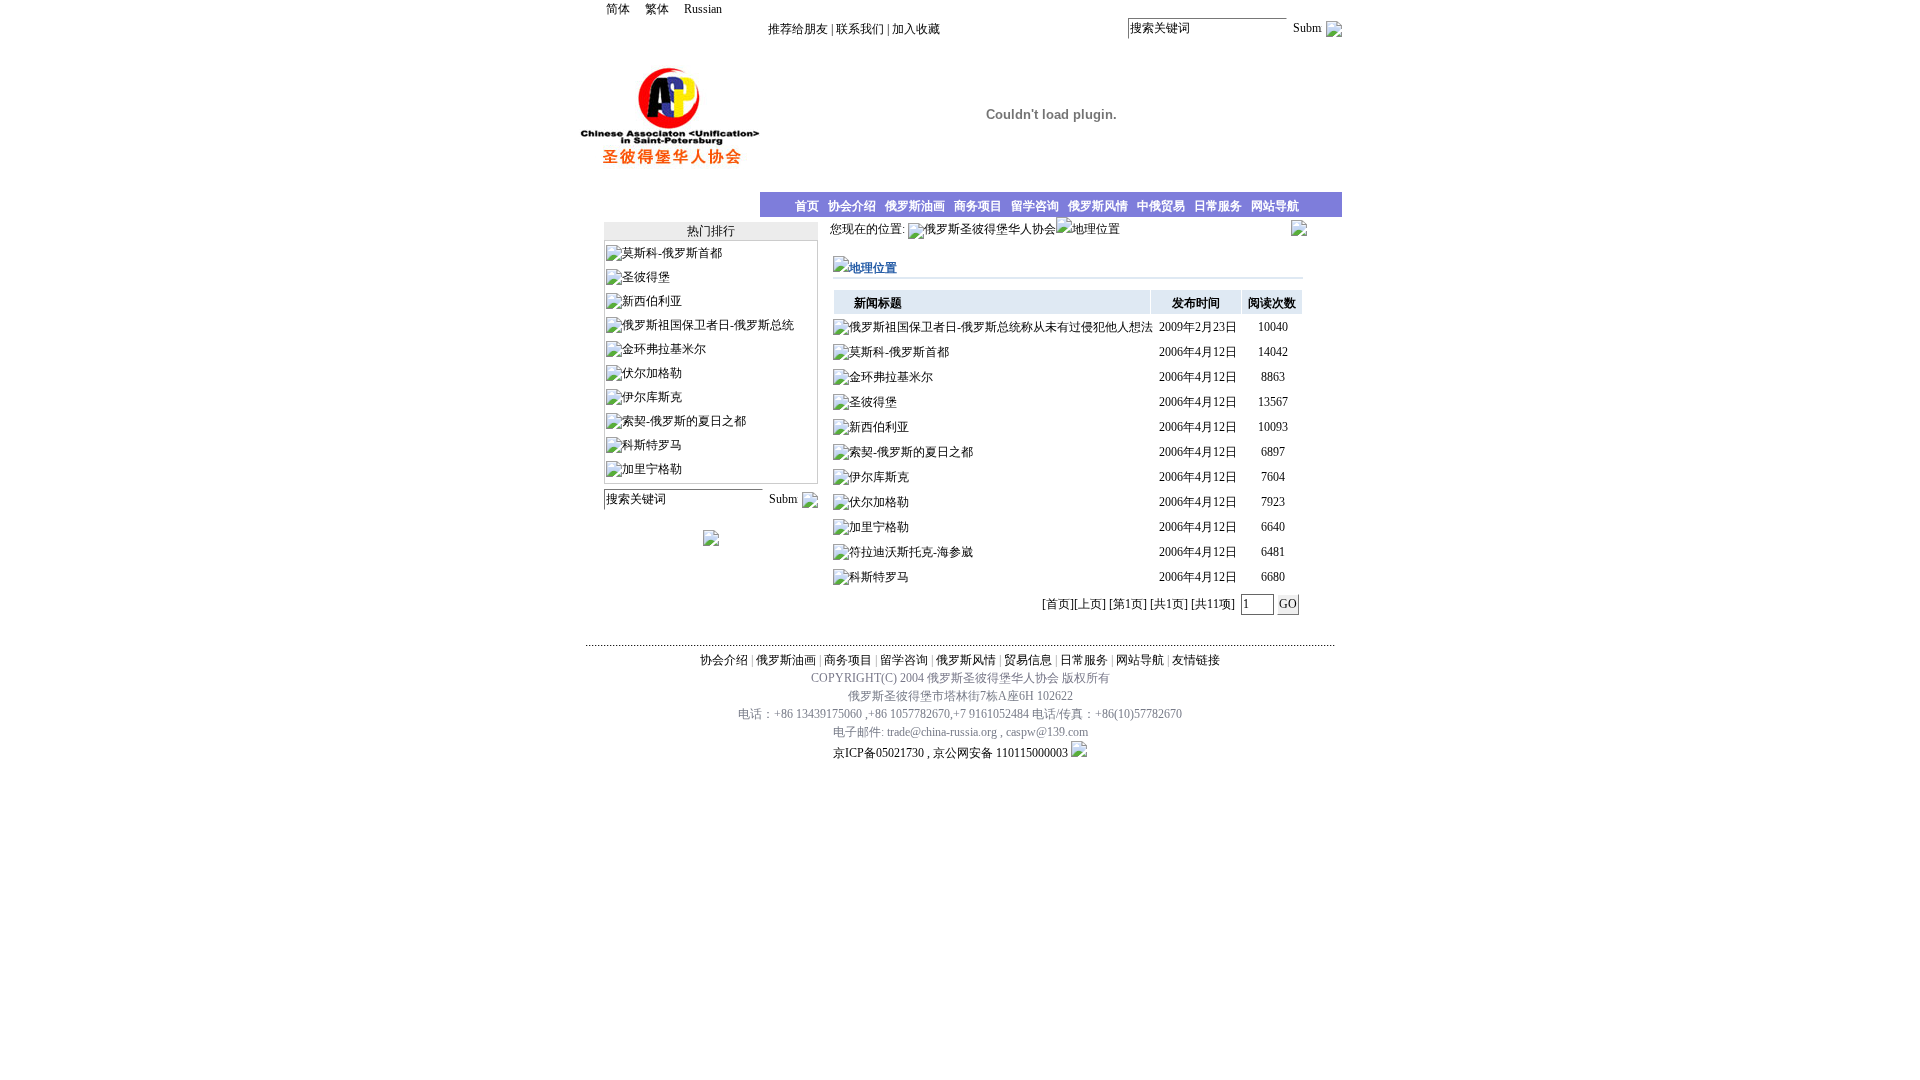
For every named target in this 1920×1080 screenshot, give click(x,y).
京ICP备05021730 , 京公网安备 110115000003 (950, 753)
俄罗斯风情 (966, 660)
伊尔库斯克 (652, 397)
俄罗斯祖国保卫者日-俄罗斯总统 (708, 325)
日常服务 (1084, 660)
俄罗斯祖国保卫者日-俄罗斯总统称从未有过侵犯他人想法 (1001, 327)
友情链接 (1196, 660)
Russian (703, 9)
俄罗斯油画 (786, 660)
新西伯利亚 (652, 301)
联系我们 (860, 29)
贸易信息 (1028, 660)
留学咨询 (904, 660)
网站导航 (1140, 660)
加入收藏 (916, 29)
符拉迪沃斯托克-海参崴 (911, 552)
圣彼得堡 (646, 277)
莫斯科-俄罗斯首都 (672, 253)
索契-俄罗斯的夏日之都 (684, 421)
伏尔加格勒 (652, 373)
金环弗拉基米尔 (664, 349)
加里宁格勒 (652, 469)
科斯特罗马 (652, 445)
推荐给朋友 (798, 29)
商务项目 (848, 660)
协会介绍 (724, 660)
